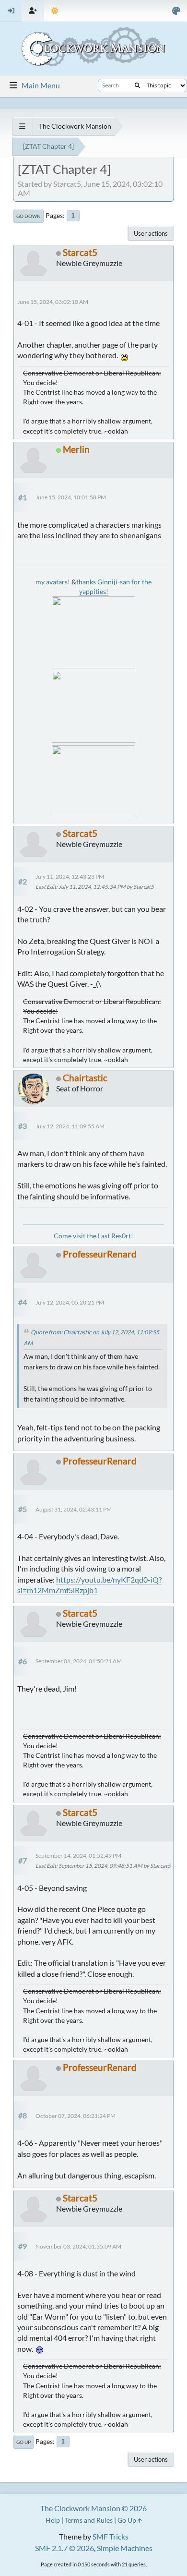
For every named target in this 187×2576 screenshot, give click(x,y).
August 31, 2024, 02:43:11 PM (74, 1509)
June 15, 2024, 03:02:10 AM (53, 302)
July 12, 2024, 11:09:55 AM (70, 1126)
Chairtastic (85, 1078)
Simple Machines (125, 2548)
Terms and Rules (89, 2520)
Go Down (29, 216)
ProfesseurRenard (100, 1254)
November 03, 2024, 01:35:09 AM (78, 2246)
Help (53, 2520)
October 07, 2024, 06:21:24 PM (76, 2116)
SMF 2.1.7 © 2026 (64, 2548)
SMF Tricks (111, 2536)
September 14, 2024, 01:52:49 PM (78, 1856)
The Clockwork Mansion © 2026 (93, 2508)
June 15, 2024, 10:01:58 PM (71, 497)
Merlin (76, 449)
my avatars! (53, 582)
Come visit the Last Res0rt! (93, 1236)
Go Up (23, 2442)
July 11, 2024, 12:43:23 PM (70, 877)
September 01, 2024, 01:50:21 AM (79, 1661)
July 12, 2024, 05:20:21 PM (70, 1302)
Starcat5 (80, 252)
